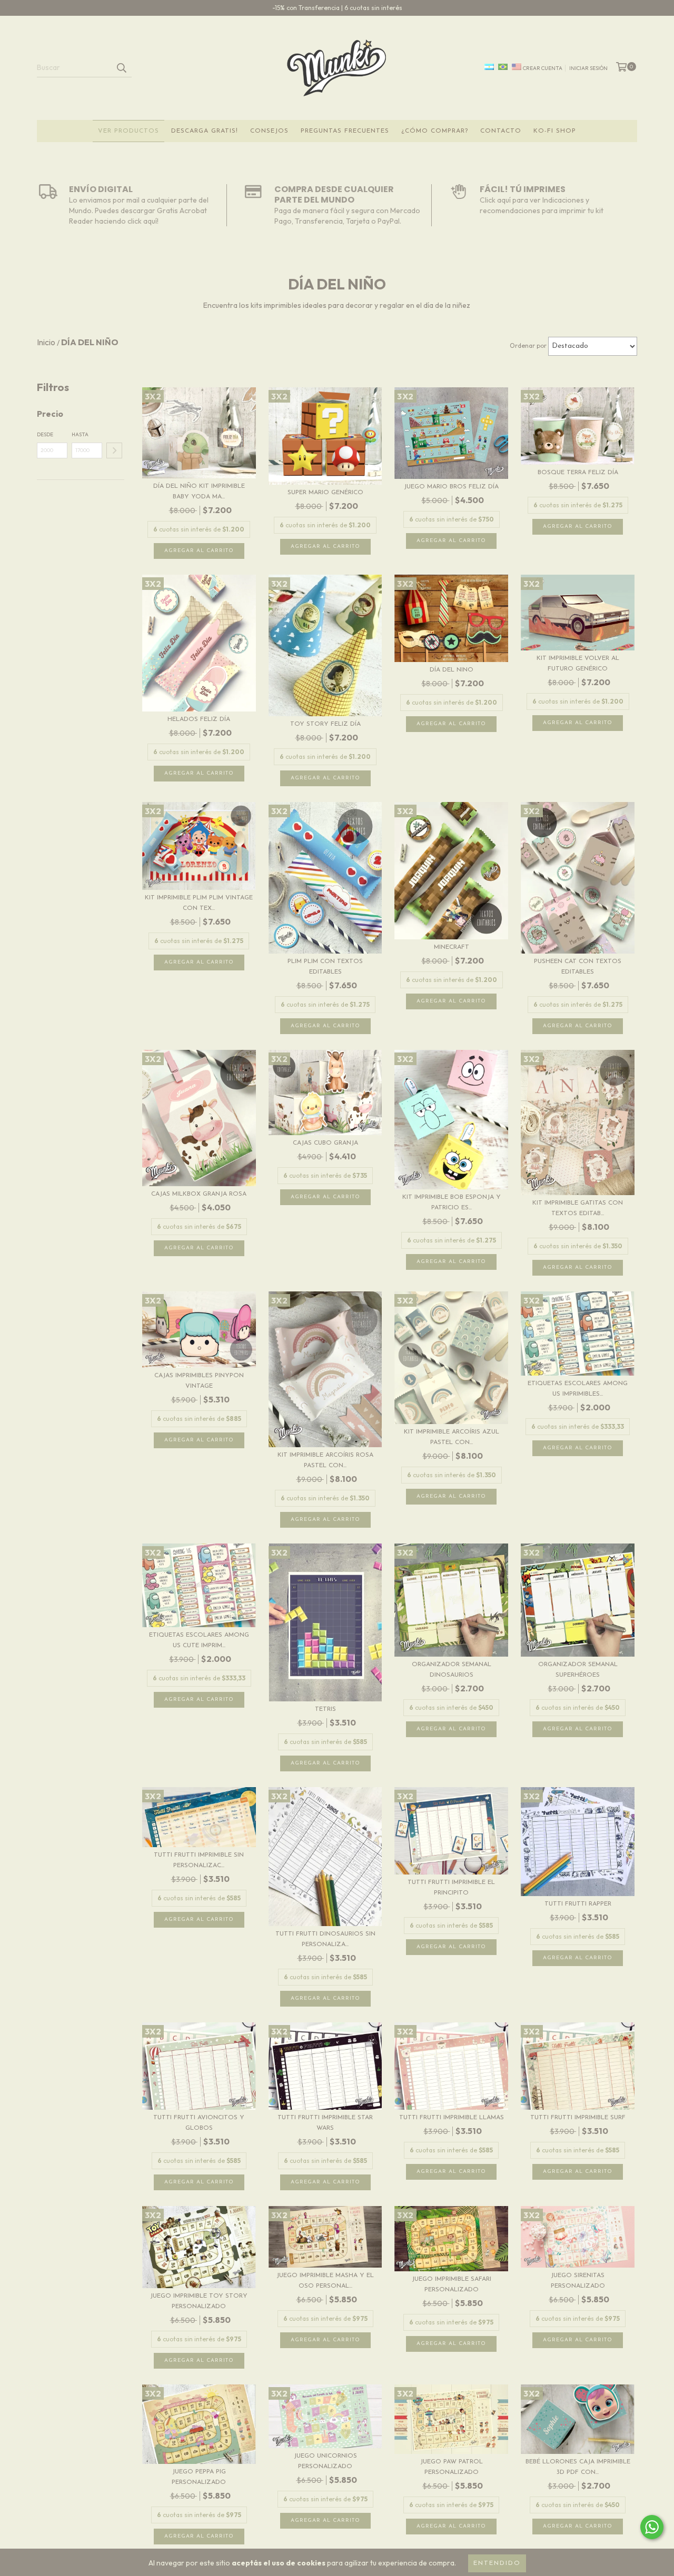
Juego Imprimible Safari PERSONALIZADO (452, 2284)
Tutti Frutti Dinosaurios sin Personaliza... (325, 1939)
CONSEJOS (269, 131)
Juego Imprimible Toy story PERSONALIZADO (199, 2301)
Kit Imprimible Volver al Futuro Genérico (578, 664)
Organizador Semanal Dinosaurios (452, 1670)
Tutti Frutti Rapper (578, 1904)
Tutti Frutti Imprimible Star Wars (325, 2123)
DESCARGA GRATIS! (205, 131)
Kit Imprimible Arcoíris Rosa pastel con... (325, 1460)
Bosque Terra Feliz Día (578, 473)
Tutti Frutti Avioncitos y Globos (199, 2123)
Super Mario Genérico (325, 493)
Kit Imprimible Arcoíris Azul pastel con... (452, 1437)
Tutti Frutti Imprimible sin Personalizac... (199, 1860)
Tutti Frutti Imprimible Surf (578, 2118)
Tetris (325, 1709)
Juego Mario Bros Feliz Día (451, 487)
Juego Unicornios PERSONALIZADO (325, 2461)
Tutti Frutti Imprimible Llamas (452, 2118)
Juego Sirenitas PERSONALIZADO (578, 2281)
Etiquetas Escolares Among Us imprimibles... (578, 1389)
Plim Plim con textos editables (325, 967)
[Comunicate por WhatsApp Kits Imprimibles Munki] (652, 2527)
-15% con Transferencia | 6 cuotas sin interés (337, 8)
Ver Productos (128, 131)
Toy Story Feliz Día (325, 724)
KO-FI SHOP (555, 131)
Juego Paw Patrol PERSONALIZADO (452, 2467)
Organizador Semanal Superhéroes (578, 1670)
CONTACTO (501, 131)
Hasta (80, 434)
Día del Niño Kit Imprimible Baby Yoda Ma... (199, 492)
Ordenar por (528, 345)
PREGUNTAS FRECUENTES (345, 131)
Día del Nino (452, 670)
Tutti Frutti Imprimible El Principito (451, 1888)
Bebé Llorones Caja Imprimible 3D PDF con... (578, 2467)
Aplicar (114, 450)
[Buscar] (121, 68)
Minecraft (452, 947)
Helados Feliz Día (199, 719)
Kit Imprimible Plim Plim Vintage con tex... (199, 903)
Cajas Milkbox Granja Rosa (199, 1194)
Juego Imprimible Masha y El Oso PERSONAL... (325, 2281)
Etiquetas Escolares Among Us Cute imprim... (199, 1640)
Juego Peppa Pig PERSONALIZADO (199, 2477)
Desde (45, 434)
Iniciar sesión (588, 68)
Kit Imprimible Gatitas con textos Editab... (578, 1208)
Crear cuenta (543, 68)
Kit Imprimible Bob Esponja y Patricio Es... (452, 1202)
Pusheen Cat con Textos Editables (578, 967)
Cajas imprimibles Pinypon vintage (199, 1381)
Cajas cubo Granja (325, 1143)
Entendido (497, 2563)
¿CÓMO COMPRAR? (435, 131)
